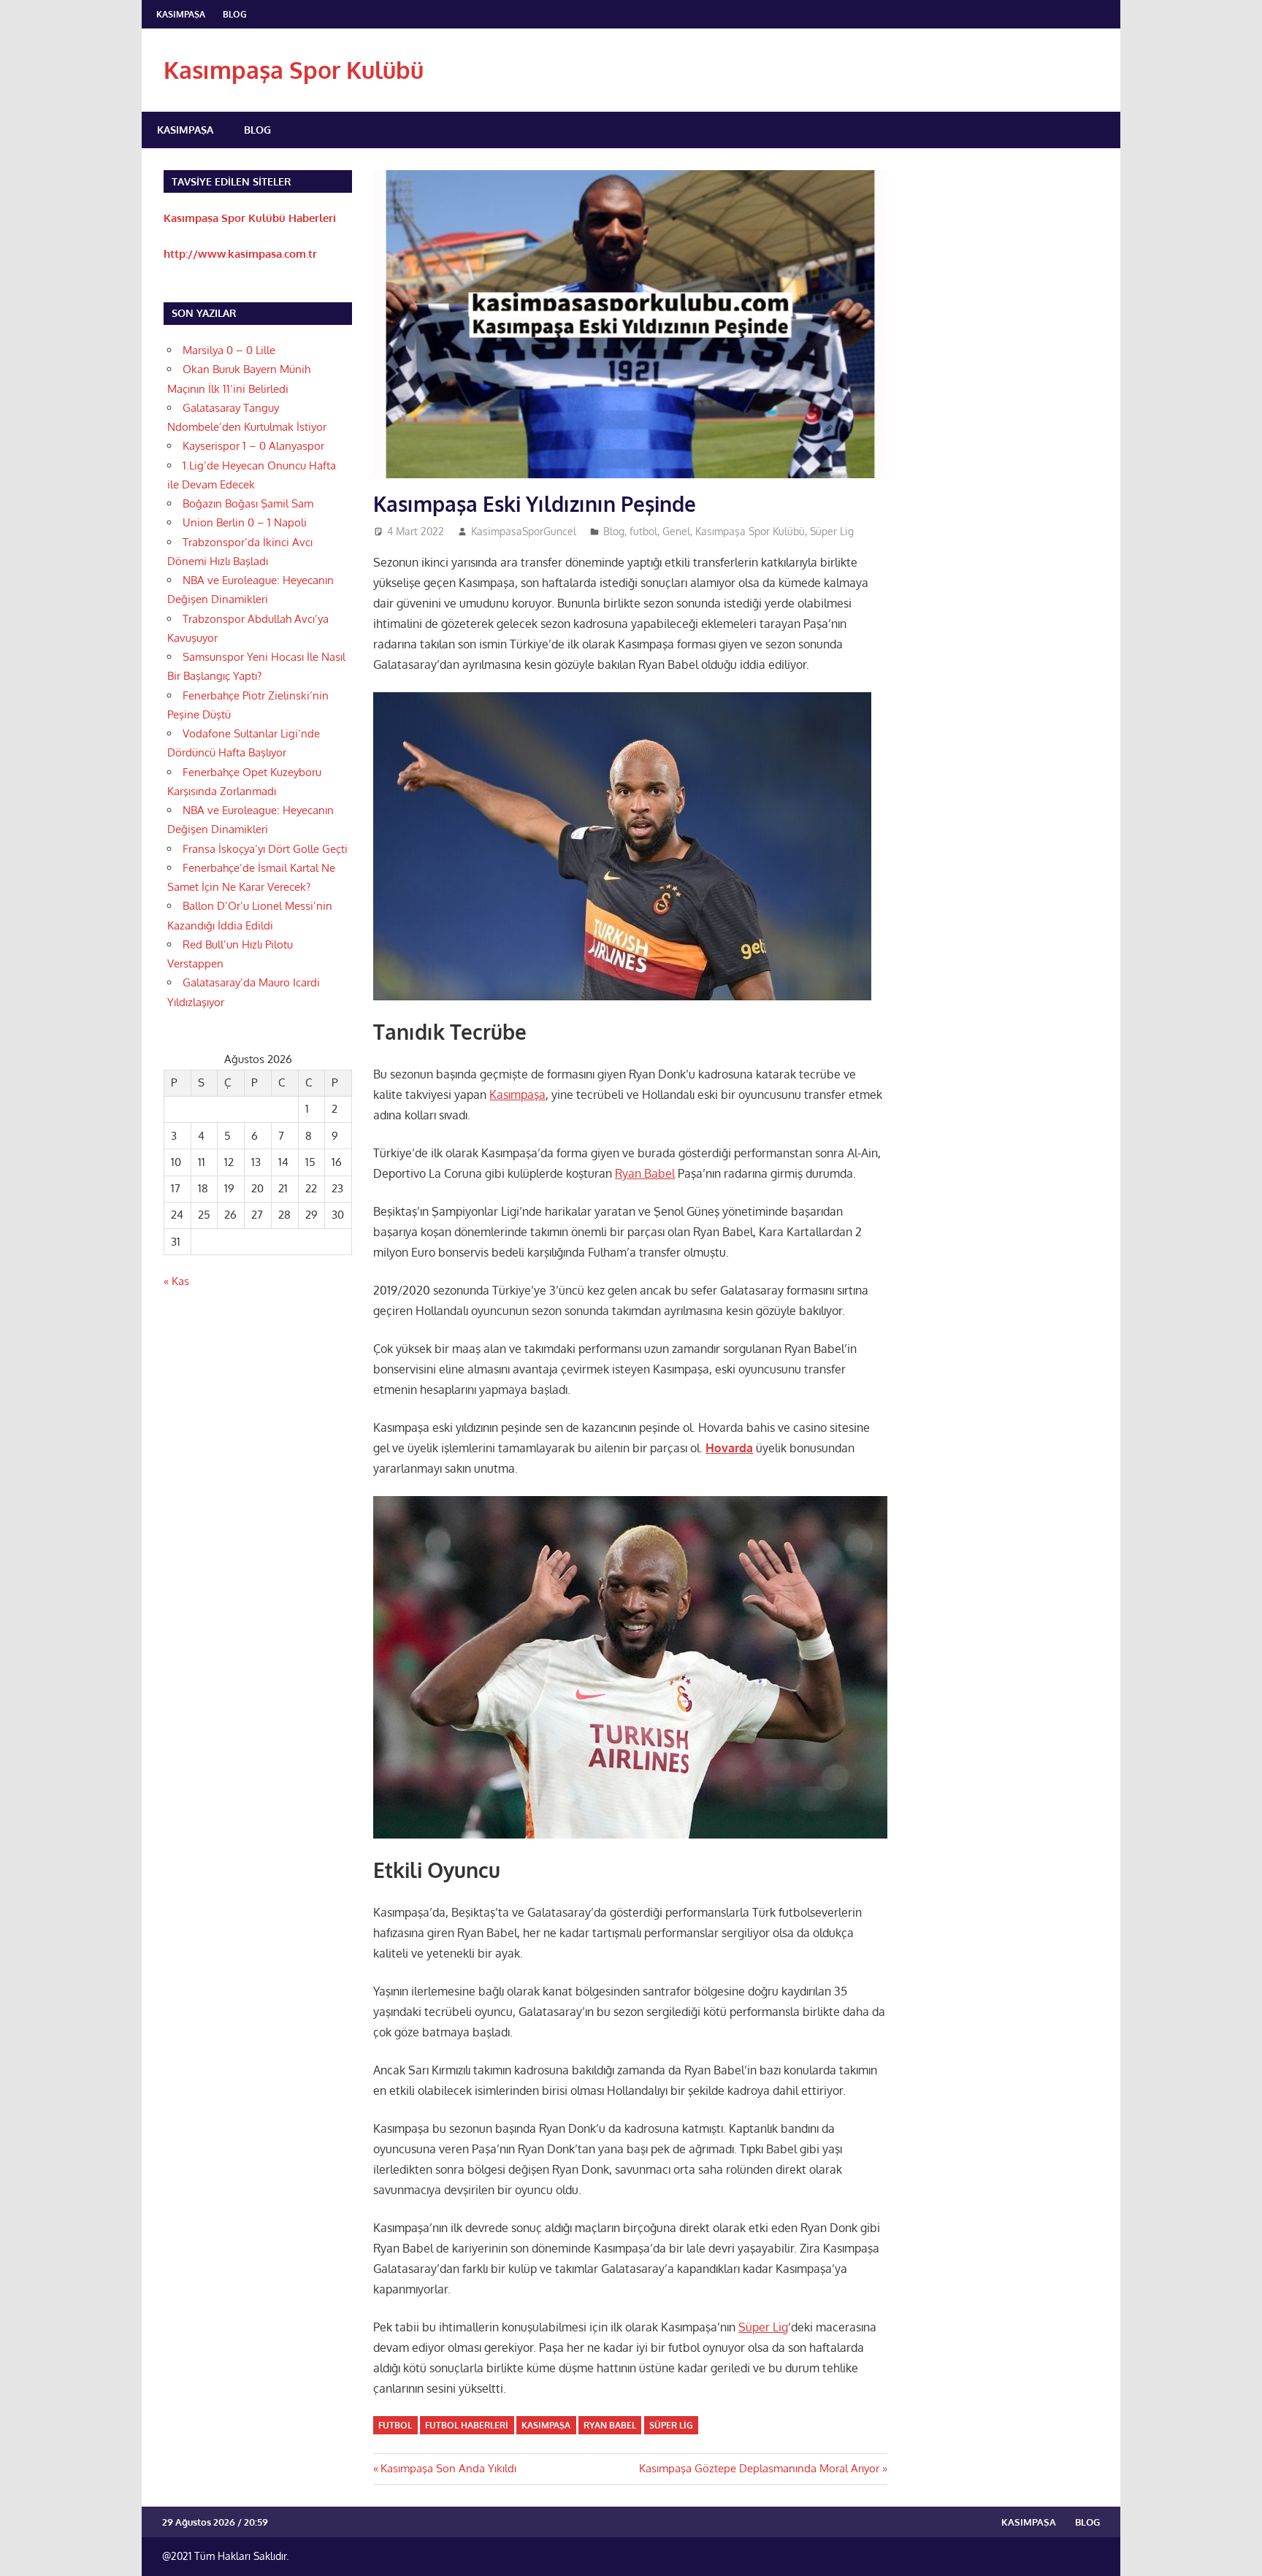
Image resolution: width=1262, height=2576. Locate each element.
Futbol (395, 2425)
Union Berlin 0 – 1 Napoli (245, 522)
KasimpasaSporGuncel (524, 531)
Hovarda (729, 1448)
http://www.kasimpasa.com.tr (240, 254)
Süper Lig (832, 531)
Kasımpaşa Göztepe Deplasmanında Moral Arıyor (759, 2468)
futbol (643, 531)
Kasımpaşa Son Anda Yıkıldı (448, 2468)
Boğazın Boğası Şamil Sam (248, 503)
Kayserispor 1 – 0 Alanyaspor (253, 446)
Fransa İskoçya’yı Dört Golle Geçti (265, 849)
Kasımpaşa (181, 14)
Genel (676, 531)
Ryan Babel (645, 1173)
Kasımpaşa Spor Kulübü (294, 70)
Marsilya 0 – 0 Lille (229, 350)
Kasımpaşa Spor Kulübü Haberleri (250, 218)
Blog (235, 14)
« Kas (176, 1281)
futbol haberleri (467, 2425)
